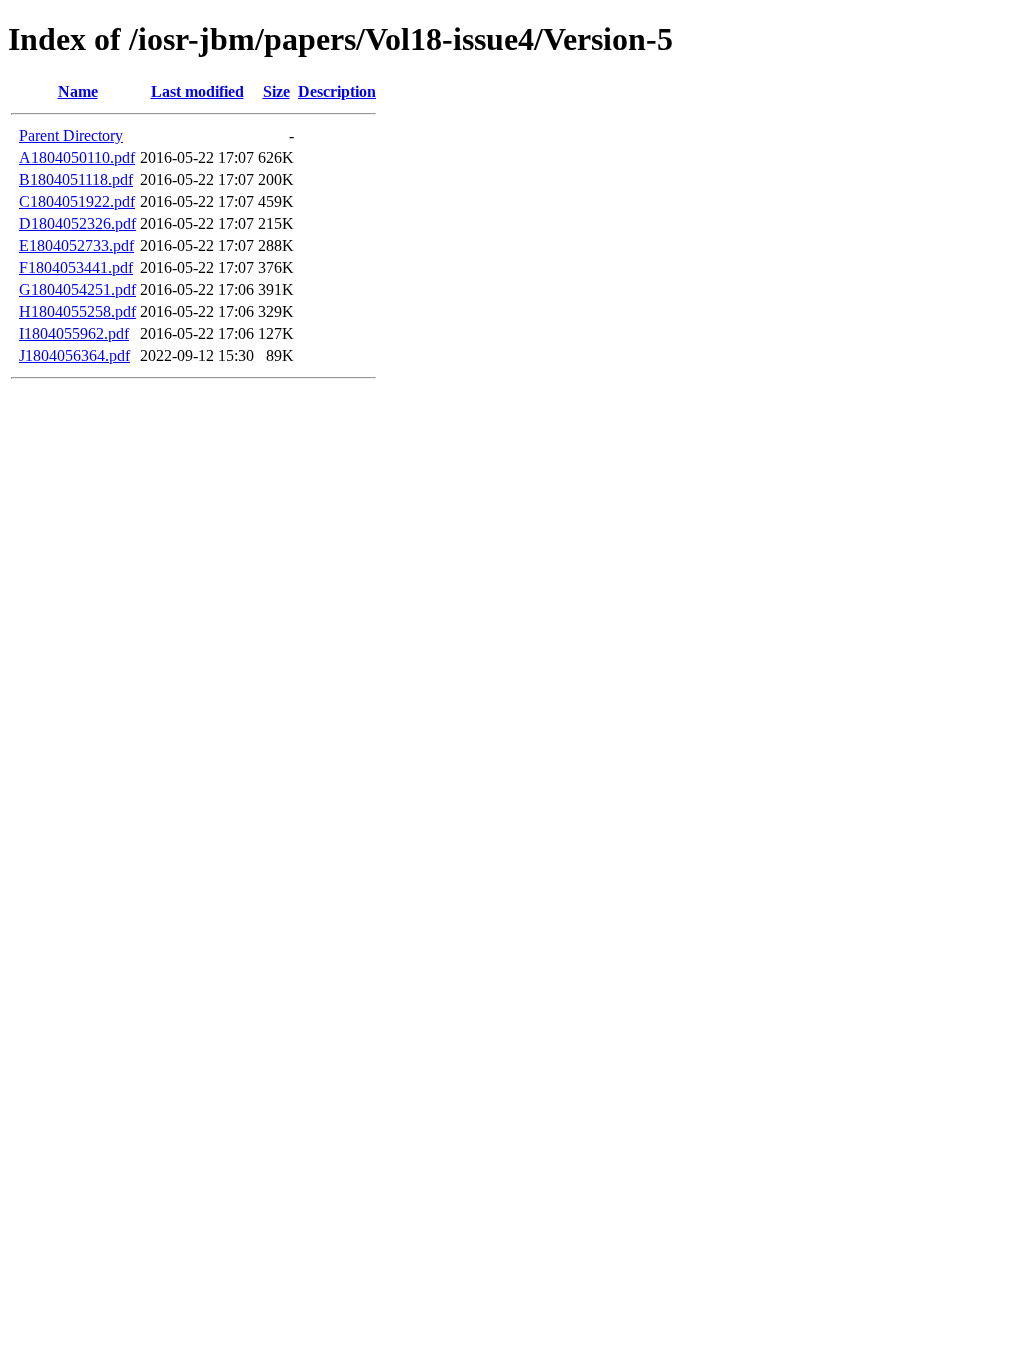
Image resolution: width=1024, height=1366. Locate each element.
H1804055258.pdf (77, 311)
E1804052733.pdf (76, 245)
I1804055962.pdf (74, 333)
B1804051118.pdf (76, 179)
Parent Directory (71, 135)
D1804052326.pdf (77, 223)
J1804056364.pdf (74, 355)
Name (78, 91)
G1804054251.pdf (77, 289)
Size (276, 91)
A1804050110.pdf (77, 157)
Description (337, 91)
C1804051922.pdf (77, 201)
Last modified (197, 91)
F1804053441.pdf (76, 267)
